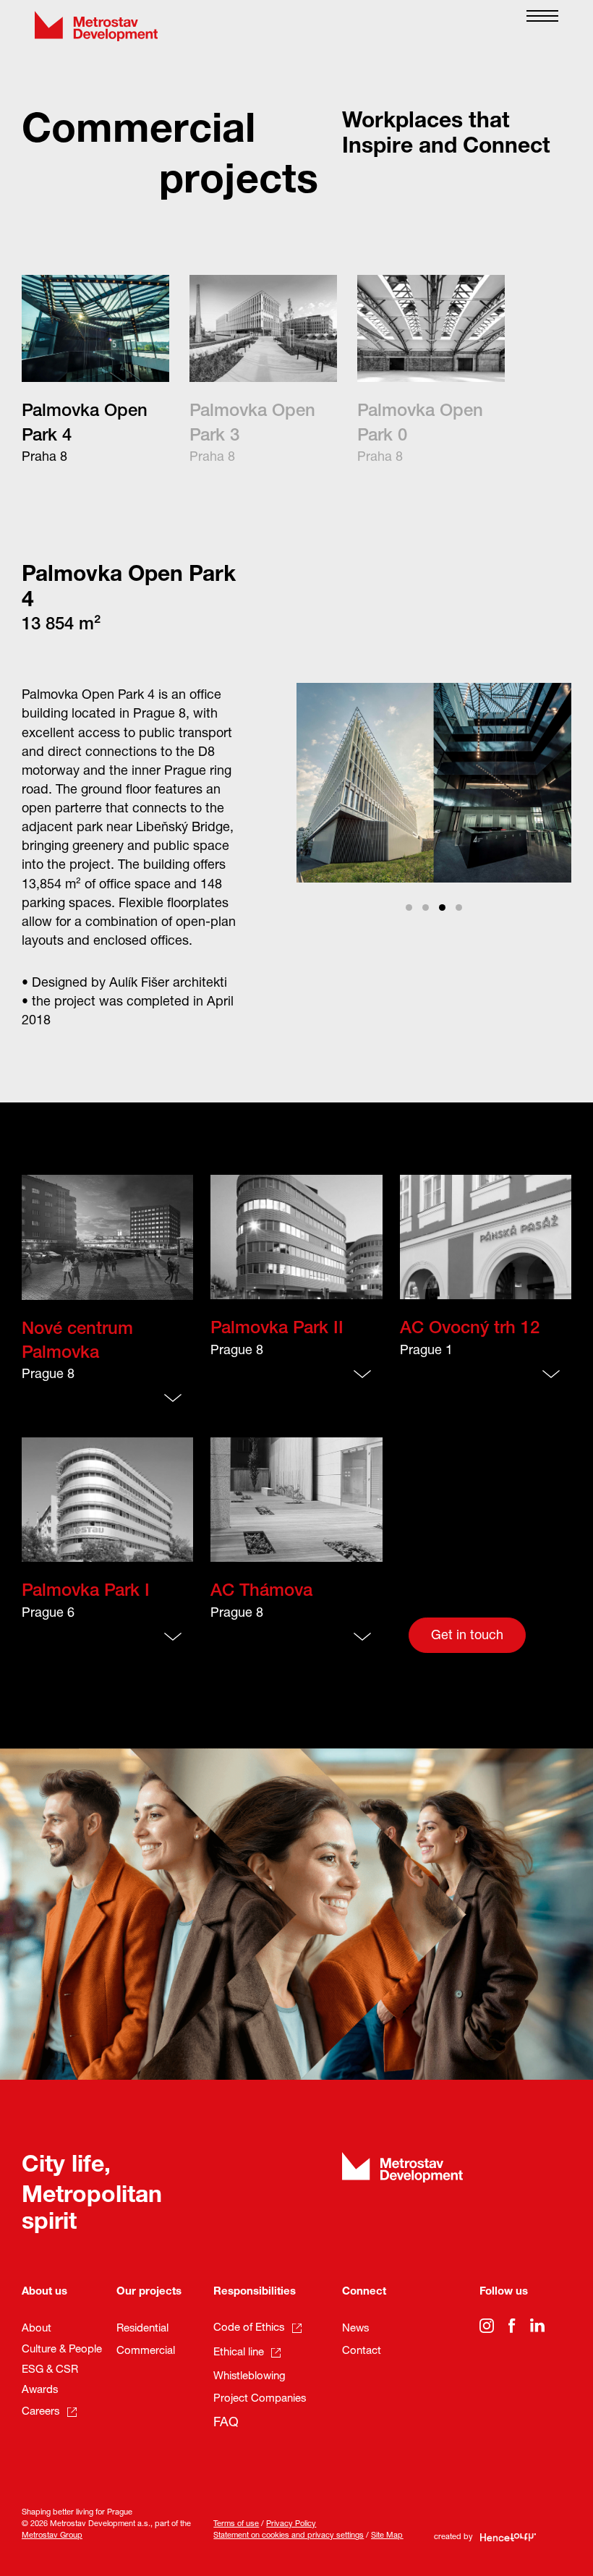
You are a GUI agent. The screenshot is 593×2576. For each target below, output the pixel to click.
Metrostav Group (52, 2536)
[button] (542, 26)
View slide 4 (459, 907)
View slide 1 (409, 907)
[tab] (100, 371)
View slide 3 (442, 907)
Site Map (387, 2536)
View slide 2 (426, 907)
